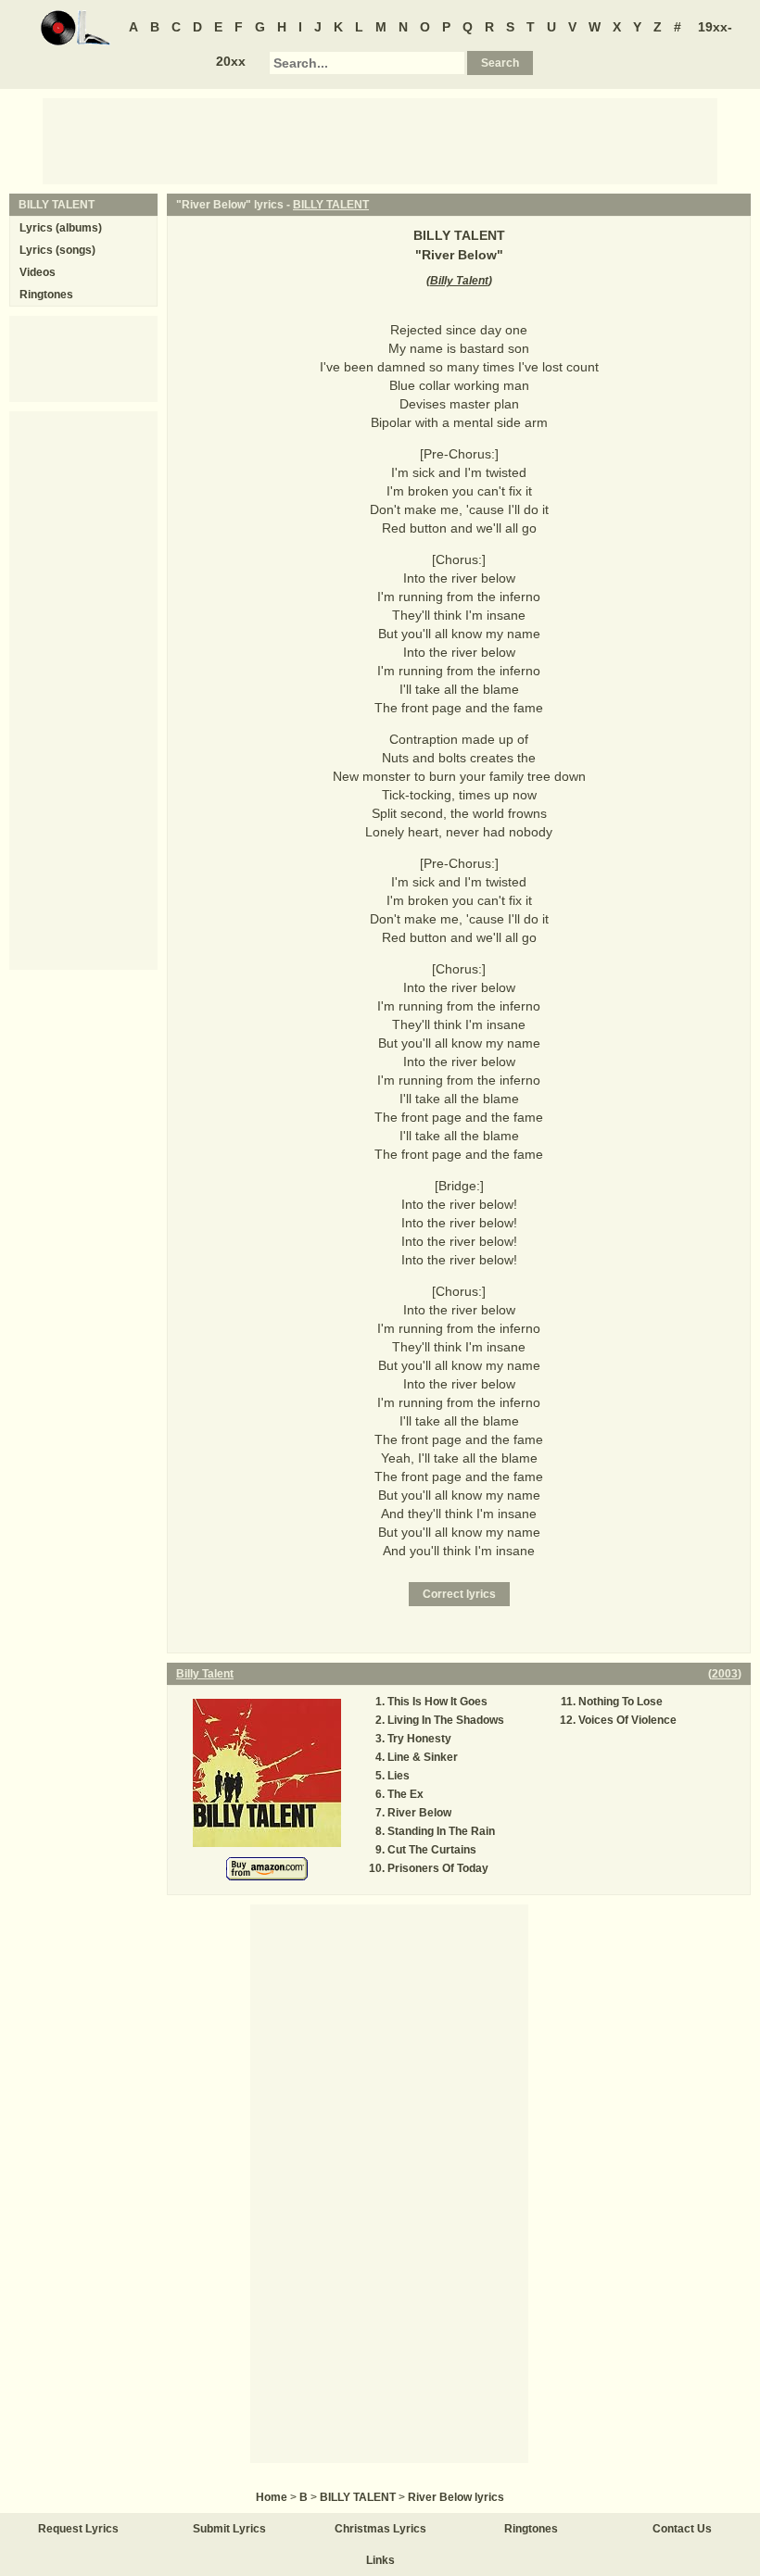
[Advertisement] (380, 140)
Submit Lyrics (229, 2529)
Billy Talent (459, 281)
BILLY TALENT (331, 205)
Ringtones (46, 295)
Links (380, 2560)
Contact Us (682, 2529)
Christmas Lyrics (380, 2529)
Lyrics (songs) (57, 250)
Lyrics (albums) (61, 228)
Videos (38, 272)
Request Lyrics (78, 2529)
